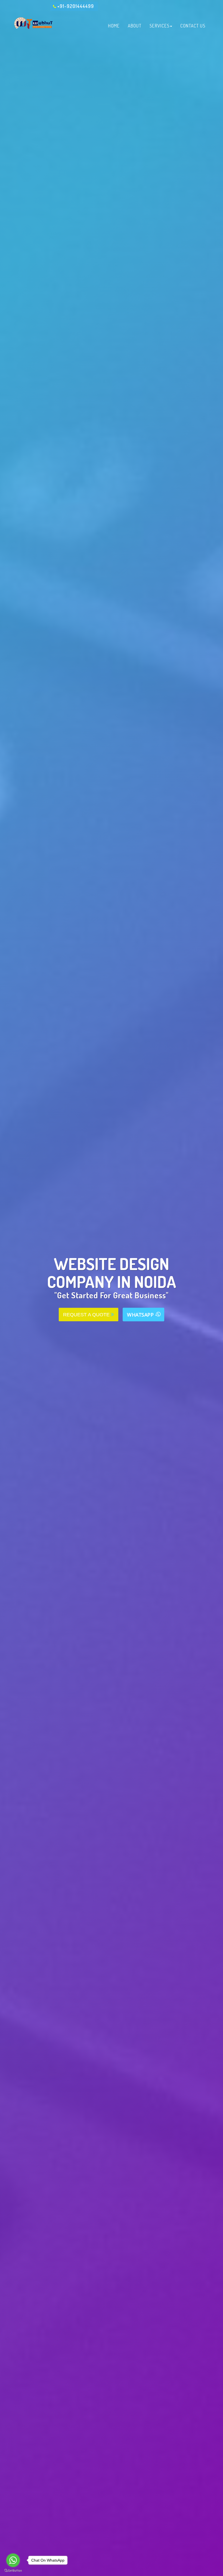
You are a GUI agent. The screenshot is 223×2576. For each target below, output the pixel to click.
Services (159, 26)
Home (114, 26)
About (135, 26)
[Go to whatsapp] (13, 2560)
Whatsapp (141, 1315)
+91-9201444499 (76, 6)
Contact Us (193, 26)
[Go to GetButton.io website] (13, 2571)
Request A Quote (87, 1315)
